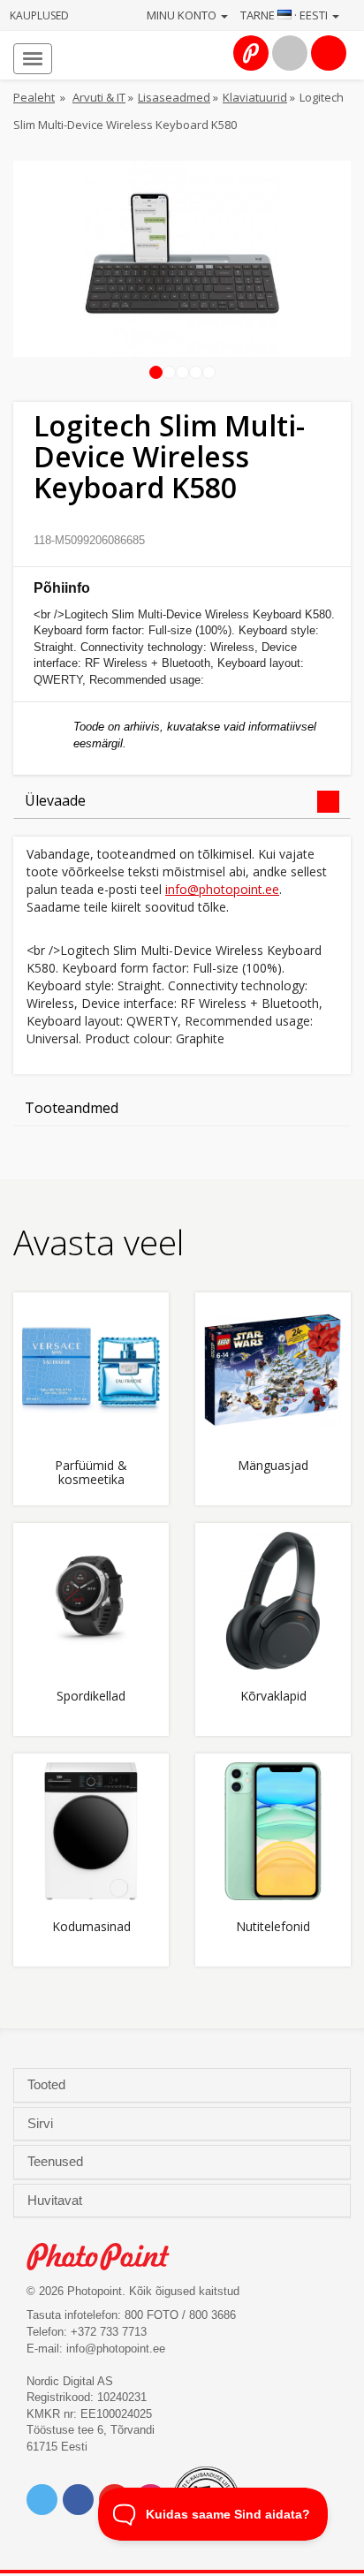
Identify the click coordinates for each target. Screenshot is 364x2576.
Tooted (48, 2085)
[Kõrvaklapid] (273, 1601)
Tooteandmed (72, 1108)
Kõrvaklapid (273, 1697)
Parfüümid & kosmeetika (91, 1473)
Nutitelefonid (273, 1927)
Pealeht (34, 97)
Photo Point (107, 2257)
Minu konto (183, 15)
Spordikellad (91, 1697)
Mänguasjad (273, 1466)
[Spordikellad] (91, 1601)
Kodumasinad (91, 1927)
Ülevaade (55, 800)
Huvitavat (57, 2201)
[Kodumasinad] (91, 1831)
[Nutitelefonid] (273, 1831)
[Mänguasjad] (273, 1370)
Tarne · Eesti (285, 15)
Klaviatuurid (255, 97)
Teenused (57, 2162)
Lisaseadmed (174, 97)
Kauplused (39, 15)
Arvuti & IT (99, 97)
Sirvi (42, 2124)
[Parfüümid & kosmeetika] (91, 1370)
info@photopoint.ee (222, 889)
